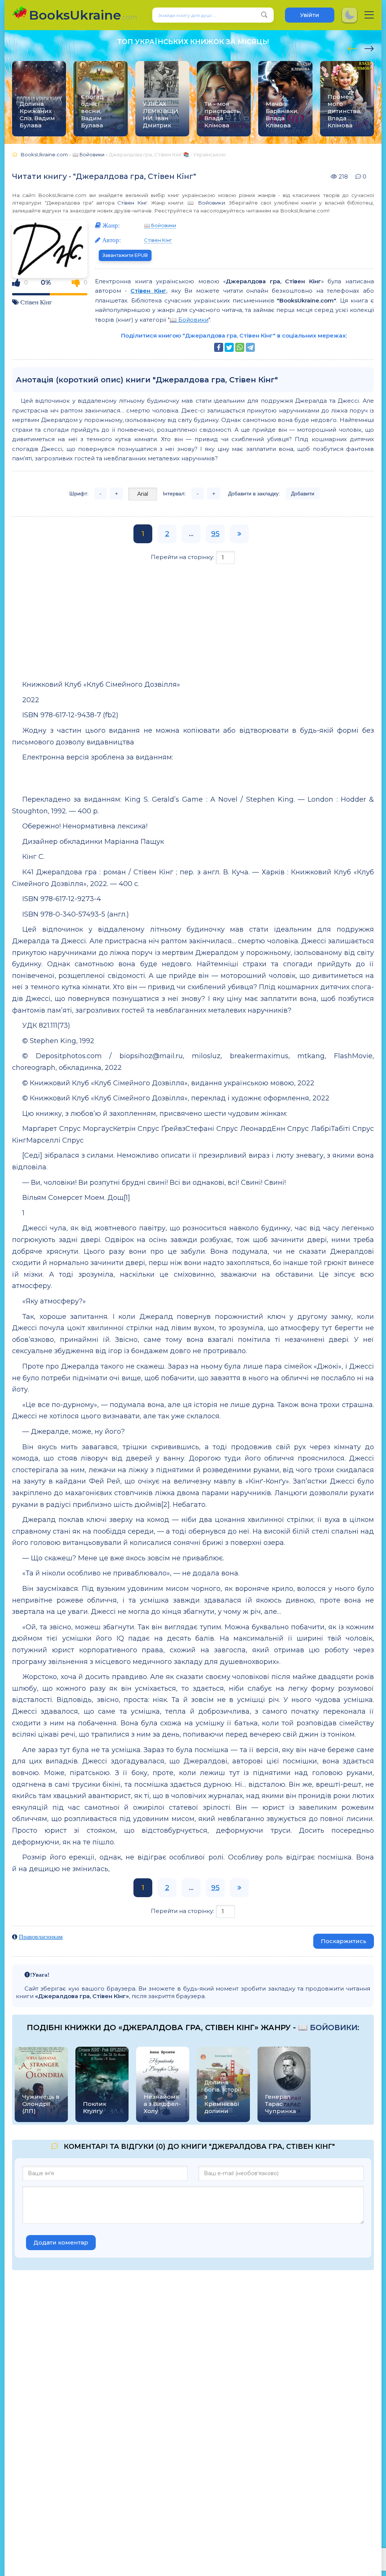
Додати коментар (61, 2242)
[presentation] (352, 47)
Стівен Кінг (132, 203)
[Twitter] (229, 347)
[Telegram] (250, 347)
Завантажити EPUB (125, 255)
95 (215, 534)
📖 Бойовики (206, 203)
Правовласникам (41, 1937)
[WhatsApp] (240, 347)
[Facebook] (219, 347)
